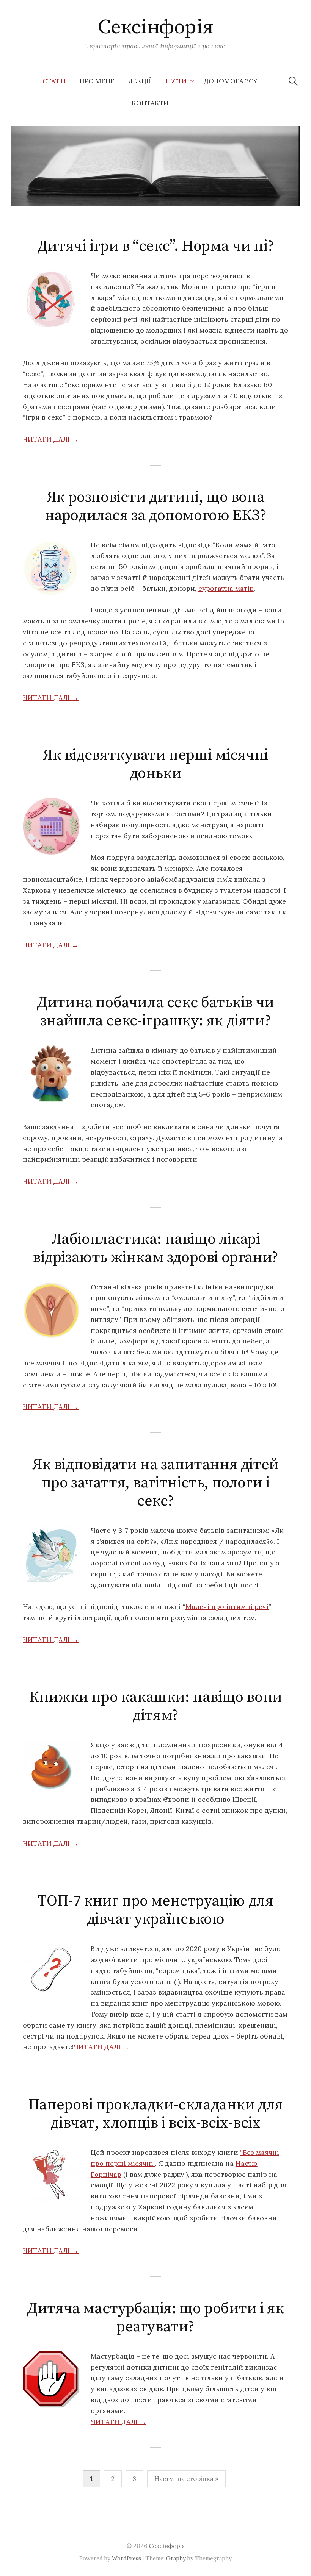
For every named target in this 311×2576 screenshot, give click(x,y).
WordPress (126, 2558)
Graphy (176, 2558)
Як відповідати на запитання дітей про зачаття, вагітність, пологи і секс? (155, 1483)
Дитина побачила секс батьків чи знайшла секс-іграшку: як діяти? (155, 1012)
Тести (176, 81)
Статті (54, 81)
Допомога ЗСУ (231, 81)
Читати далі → (51, 439)
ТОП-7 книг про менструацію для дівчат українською (155, 1910)
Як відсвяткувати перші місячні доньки (155, 764)
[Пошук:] (293, 81)
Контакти (150, 103)
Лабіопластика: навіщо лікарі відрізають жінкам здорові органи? (155, 1248)
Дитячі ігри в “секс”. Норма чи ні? (155, 246)
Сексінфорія (155, 27)
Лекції (140, 81)
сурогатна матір (226, 588)
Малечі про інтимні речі (227, 1607)
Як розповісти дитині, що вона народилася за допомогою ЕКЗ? (156, 506)
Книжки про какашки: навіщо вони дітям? (155, 1706)
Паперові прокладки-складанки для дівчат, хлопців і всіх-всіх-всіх (155, 2114)
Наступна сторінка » (186, 2479)
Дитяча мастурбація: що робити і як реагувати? (155, 2318)
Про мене (97, 81)
